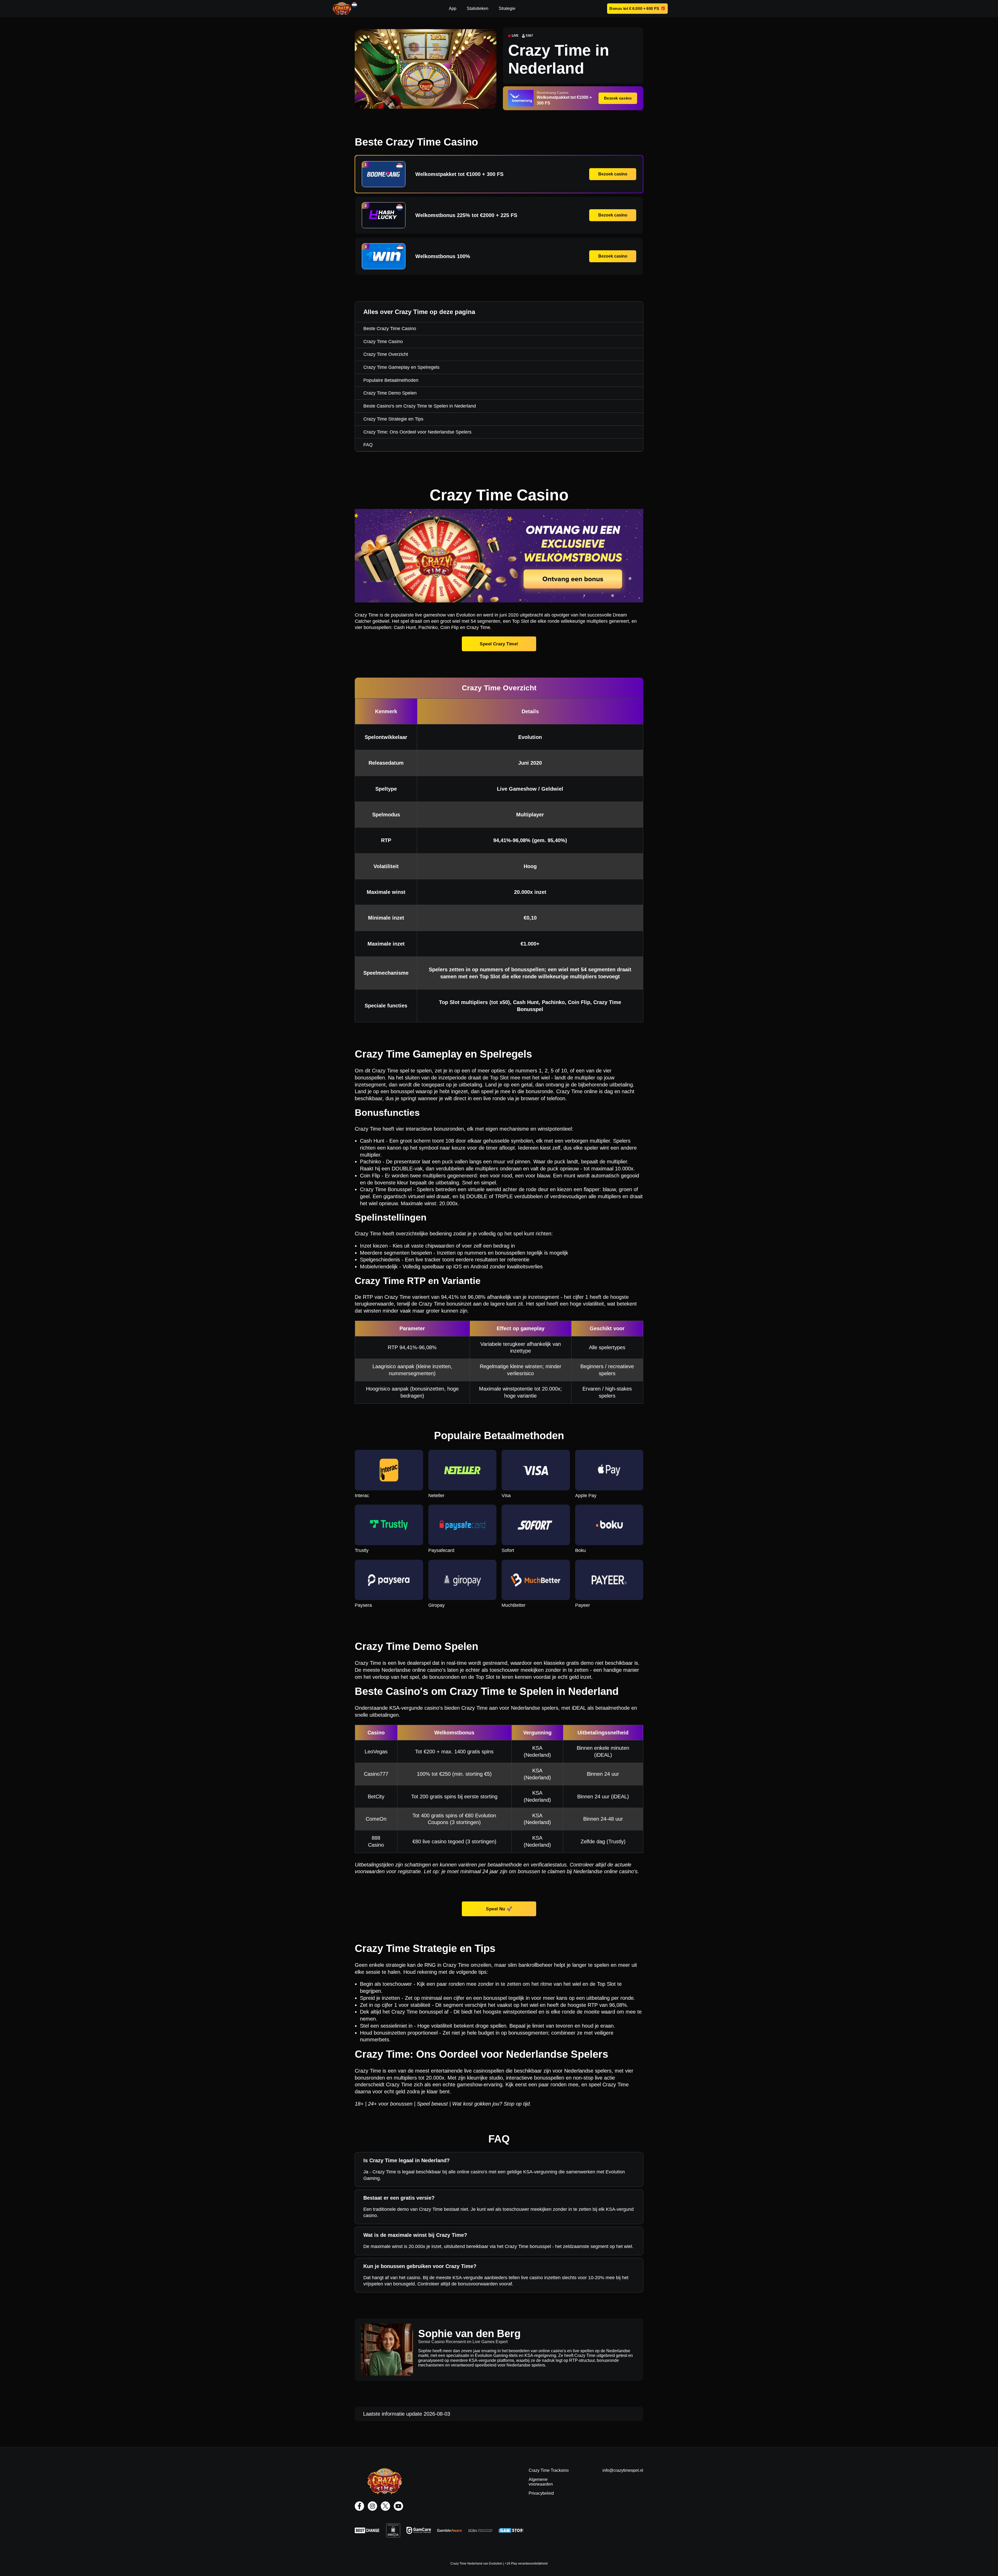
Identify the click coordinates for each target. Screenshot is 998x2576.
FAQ (368, 445)
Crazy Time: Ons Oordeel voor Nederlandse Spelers (417, 432)
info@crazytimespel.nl (623, 2470)
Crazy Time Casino (383, 342)
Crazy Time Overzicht (386, 354)
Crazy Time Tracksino (549, 2470)
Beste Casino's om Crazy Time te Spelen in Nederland (420, 406)
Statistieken (478, 8)
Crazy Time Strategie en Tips (393, 419)
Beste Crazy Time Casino (390, 329)
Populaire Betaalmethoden (391, 380)
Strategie (507, 8)
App (453, 8)
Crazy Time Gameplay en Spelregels (401, 367)
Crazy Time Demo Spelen (390, 393)
